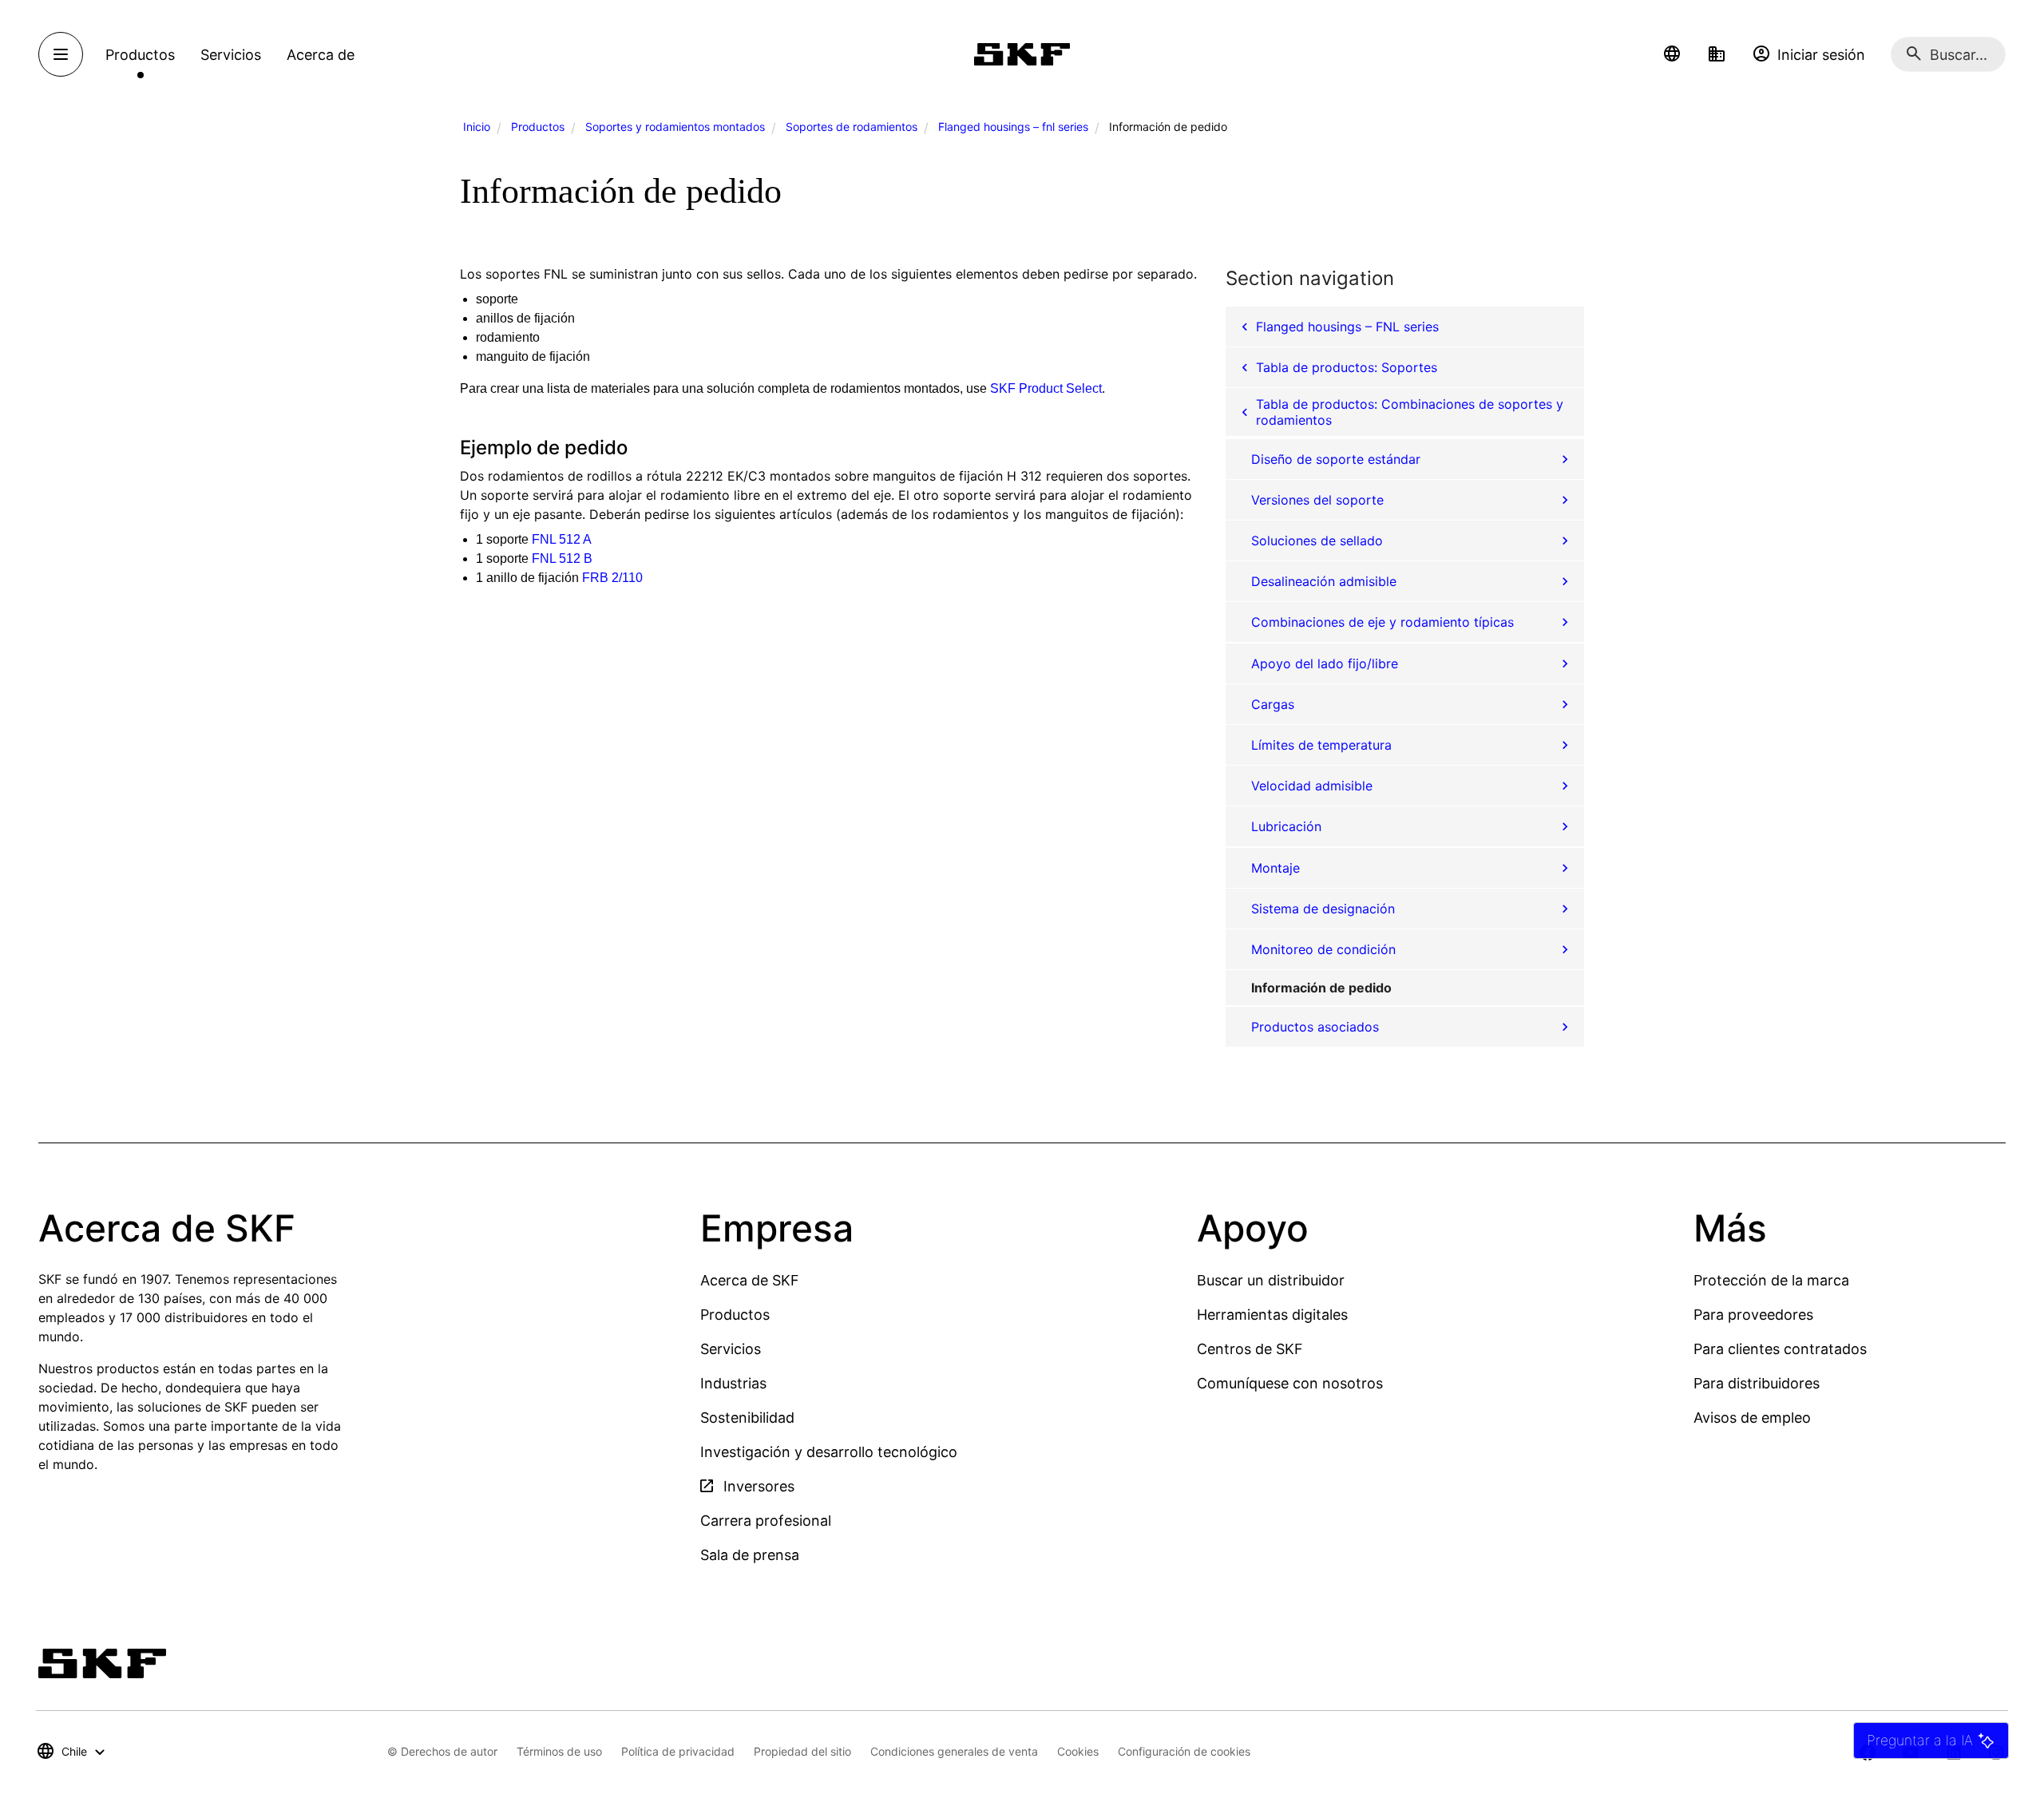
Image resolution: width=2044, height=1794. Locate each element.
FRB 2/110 (612, 578)
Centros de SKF (1250, 1349)
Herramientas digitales (1272, 1315)
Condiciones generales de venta (954, 1751)
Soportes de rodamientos (852, 127)
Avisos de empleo (1752, 1418)
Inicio (477, 127)
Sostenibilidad (747, 1418)
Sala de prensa (750, 1555)
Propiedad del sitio (802, 1751)
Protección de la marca (1771, 1280)
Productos (538, 127)
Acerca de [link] (321, 55)
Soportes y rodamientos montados (675, 127)
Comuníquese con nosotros (1290, 1383)
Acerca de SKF (750, 1280)
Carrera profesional (766, 1521)
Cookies (1078, 1751)
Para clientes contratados (1780, 1349)
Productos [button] (140, 55)
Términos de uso (559, 1751)
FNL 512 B (562, 558)
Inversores (757, 1486)
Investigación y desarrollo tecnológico (829, 1452)
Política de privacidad (678, 1751)
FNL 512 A (562, 539)
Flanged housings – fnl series (1013, 127)
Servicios (731, 1349)
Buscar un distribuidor (1271, 1280)
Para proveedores (1753, 1315)
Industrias (733, 1383)
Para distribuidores (1757, 1383)
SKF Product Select (1046, 388)
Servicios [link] (231, 55)
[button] (1672, 54)
